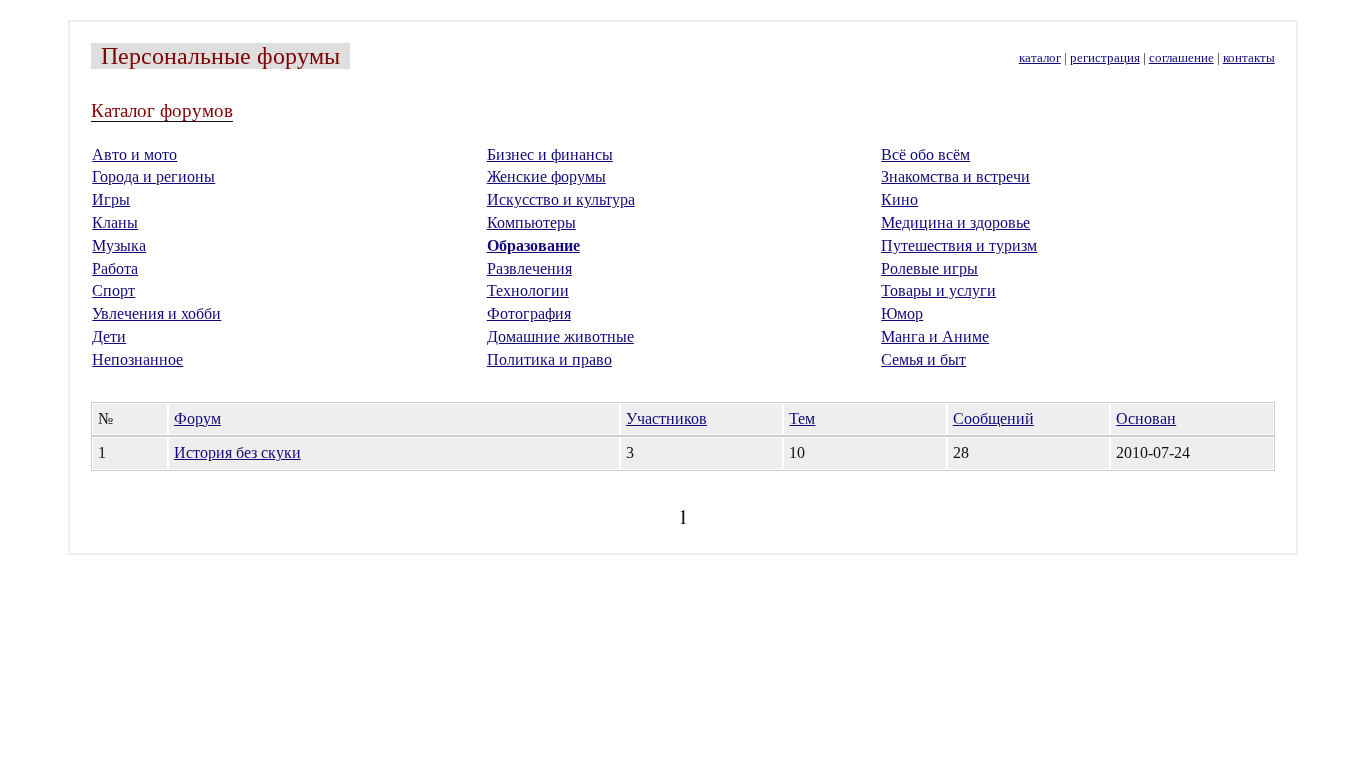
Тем (802, 418)
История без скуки (237, 452)
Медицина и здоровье (955, 222)
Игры (111, 199)
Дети (109, 336)
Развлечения (529, 268)
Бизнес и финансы (550, 154)
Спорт (113, 290)
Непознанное (137, 359)
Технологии (528, 290)
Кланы (115, 222)
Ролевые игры (929, 268)
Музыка (119, 245)
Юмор (902, 313)
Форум (197, 418)
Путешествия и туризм (959, 245)
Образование (533, 245)
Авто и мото (134, 154)
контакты (1249, 58)
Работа (115, 268)
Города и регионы (153, 176)
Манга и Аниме (935, 336)
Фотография (529, 313)
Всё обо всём (925, 154)
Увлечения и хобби (156, 313)
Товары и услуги (938, 290)
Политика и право (549, 359)
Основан (1146, 418)
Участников (666, 418)
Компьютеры (531, 222)
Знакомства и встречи (955, 176)
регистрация (1105, 58)
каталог (1040, 58)
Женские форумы (546, 176)
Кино (899, 199)
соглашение (1181, 58)
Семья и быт (923, 359)
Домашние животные (560, 336)
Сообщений (993, 418)
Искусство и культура (561, 199)
